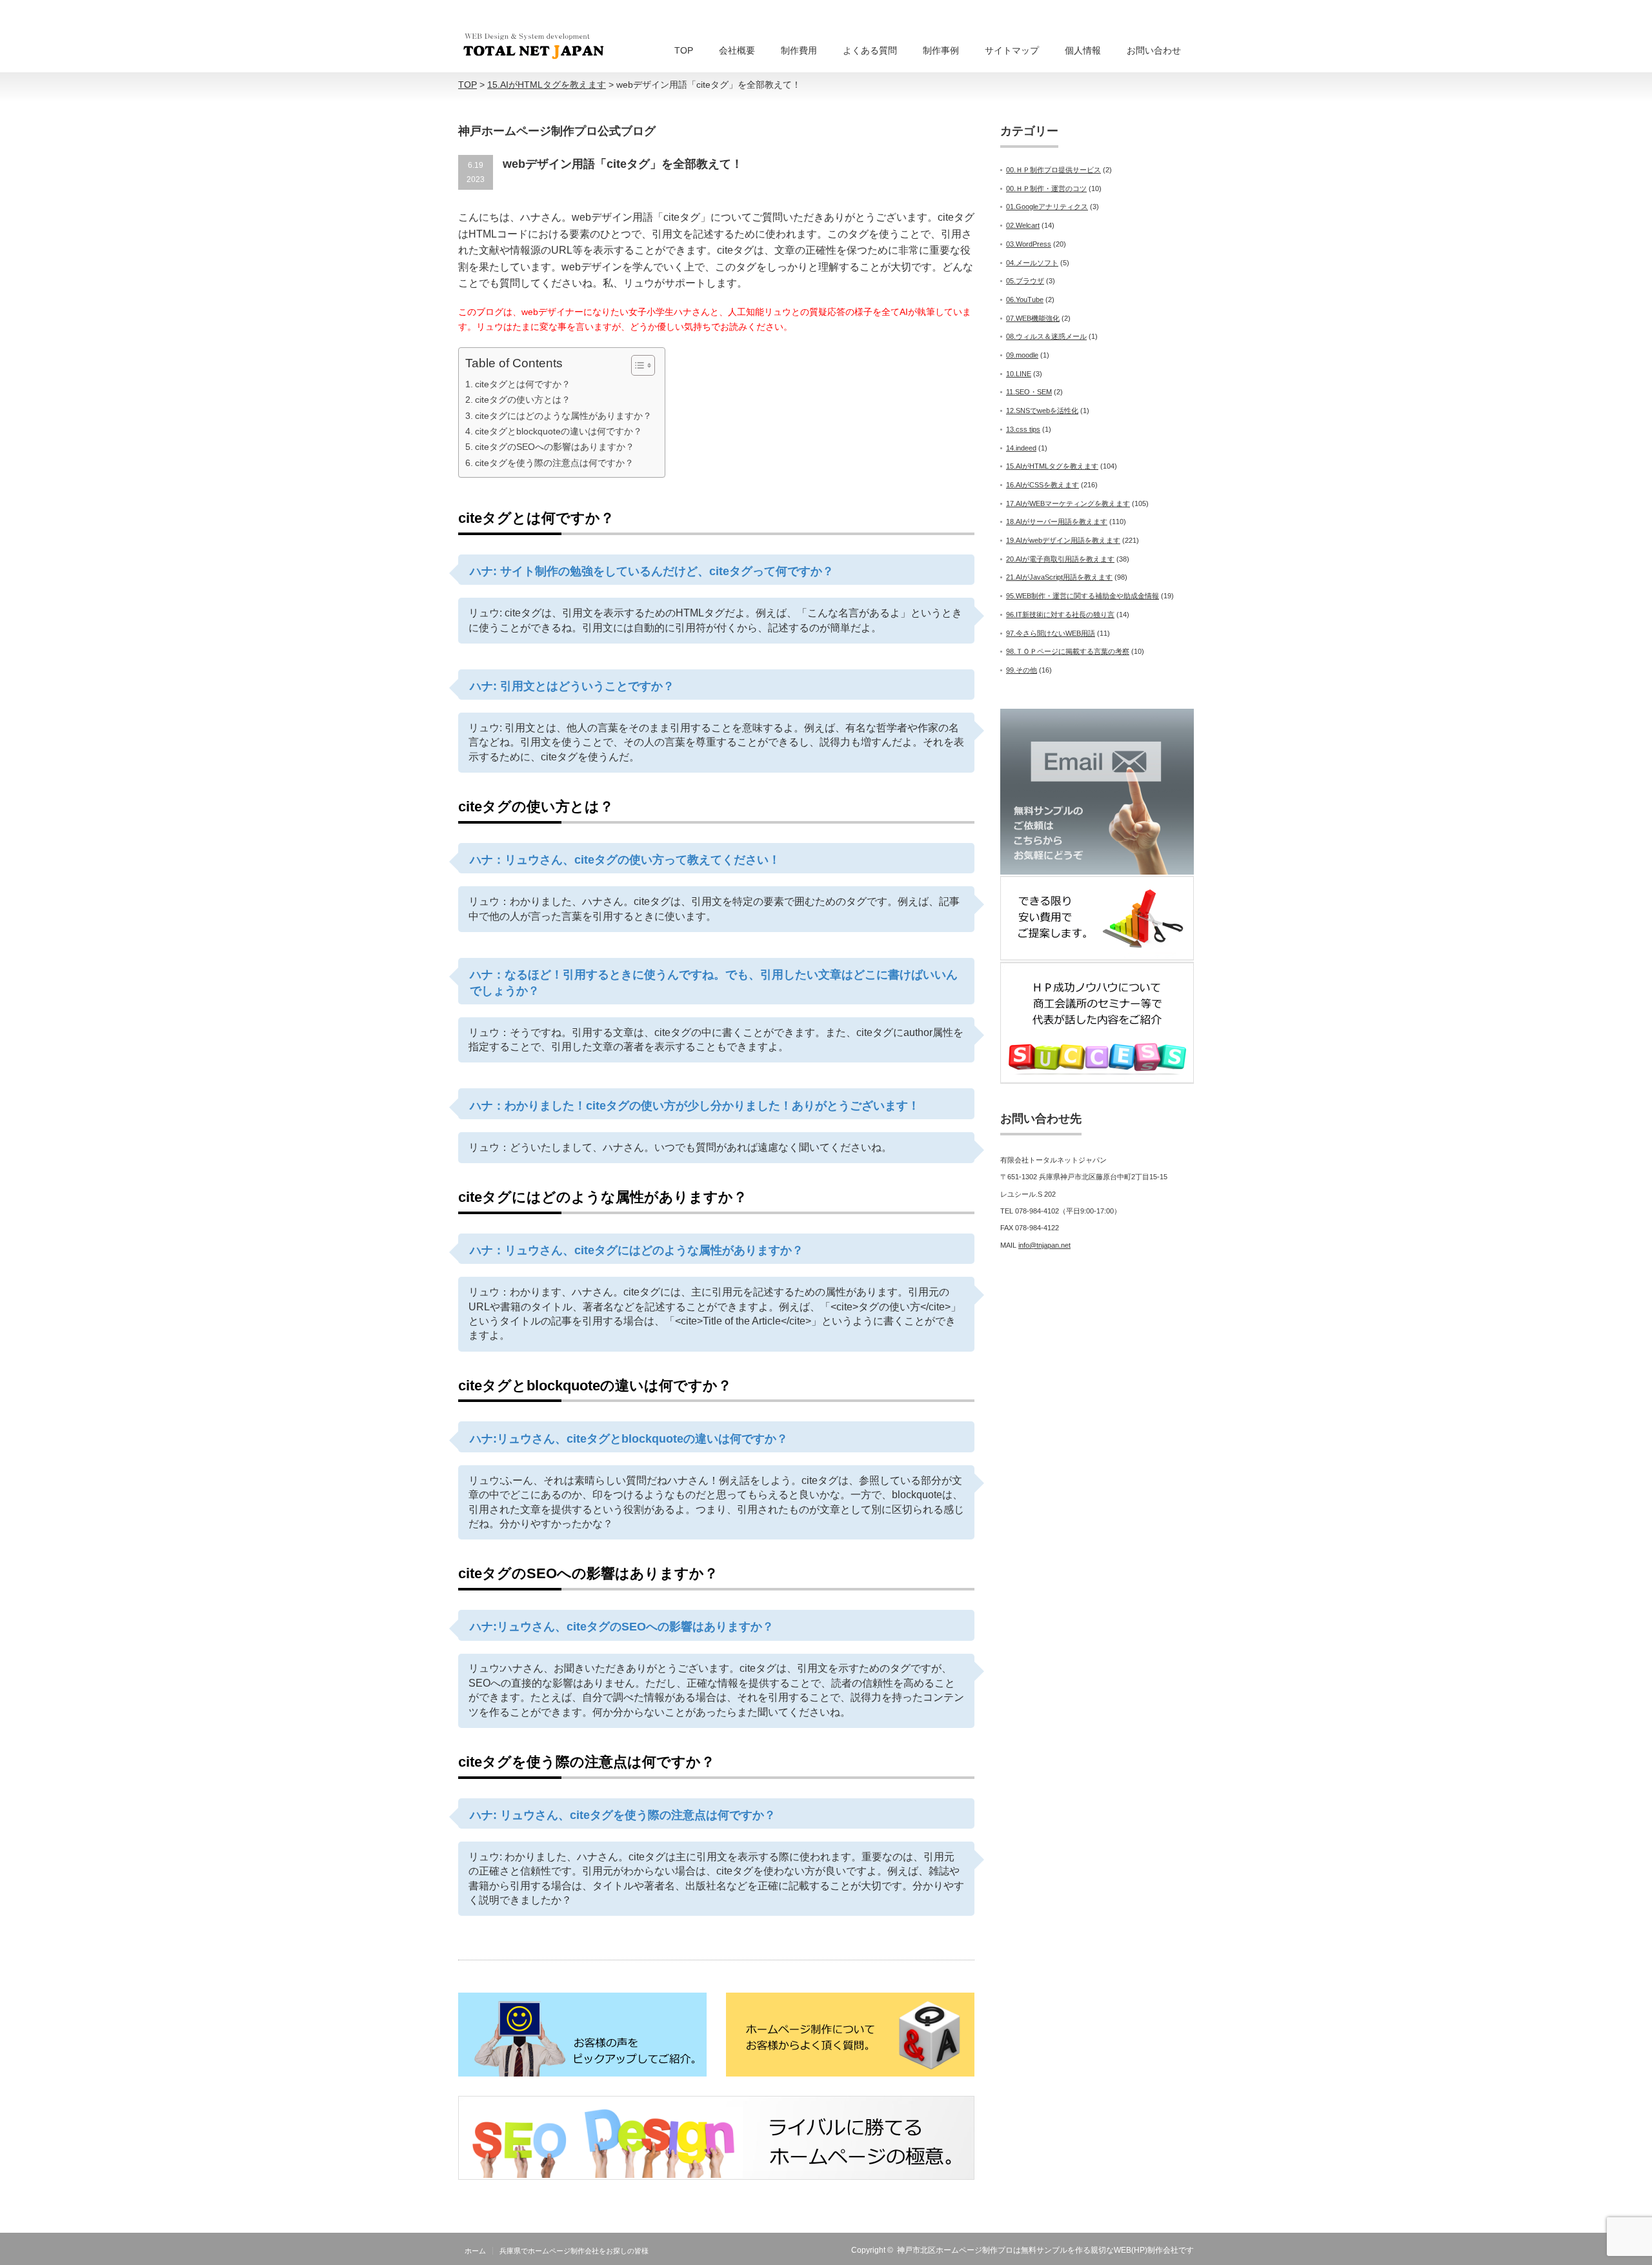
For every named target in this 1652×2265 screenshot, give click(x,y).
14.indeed (1021, 448)
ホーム (475, 2251)
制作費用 (799, 50)
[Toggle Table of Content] (637, 365)
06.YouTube (1025, 300)
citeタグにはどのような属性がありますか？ (563, 416)
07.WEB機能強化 (1033, 318)
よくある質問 (870, 50)
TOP (684, 50)
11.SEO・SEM (1029, 392)
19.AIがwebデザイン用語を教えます (1063, 540)
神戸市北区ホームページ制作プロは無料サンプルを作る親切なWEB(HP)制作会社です (1045, 2250)
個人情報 (1083, 50)
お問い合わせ (1154, 50)
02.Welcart (1023, 225)
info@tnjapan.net (1044, 1245)
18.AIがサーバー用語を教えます (1057, 522)
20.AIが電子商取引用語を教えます (1060, 559)
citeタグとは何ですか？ (523, 384)
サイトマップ (1012, 50)
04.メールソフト (1032, 263)
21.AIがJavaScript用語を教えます (1059, 577)
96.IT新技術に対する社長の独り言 (1060, 614)
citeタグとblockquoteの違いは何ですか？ (559, 431)
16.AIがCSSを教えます (1043, 485)
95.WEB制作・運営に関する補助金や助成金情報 (1083, 596)
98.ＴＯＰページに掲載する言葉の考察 (1068, 651)
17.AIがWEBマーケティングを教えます (1068, 503)
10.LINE (1019, 374)
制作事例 (941, 50)
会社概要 (737, 50)
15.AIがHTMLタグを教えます (1052, 466)
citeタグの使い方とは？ (523, 400)
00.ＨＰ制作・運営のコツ (1046, 188)
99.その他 (1022, 670)
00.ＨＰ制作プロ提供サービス (1053, 170)
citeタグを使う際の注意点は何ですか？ (554, 463)
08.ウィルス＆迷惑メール (1046, 336)
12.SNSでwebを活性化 (1042, 411)
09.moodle (1022, 355)
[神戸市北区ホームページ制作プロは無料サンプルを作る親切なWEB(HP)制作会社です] (534, 46)
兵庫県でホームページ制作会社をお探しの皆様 (574, 2251)
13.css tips (1023, 429)
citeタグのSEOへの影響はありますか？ (555, 447)
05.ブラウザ (1025, 281)
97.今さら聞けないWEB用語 (1051, 633)
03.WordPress (1029, 244)
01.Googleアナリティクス (1047, 207)
